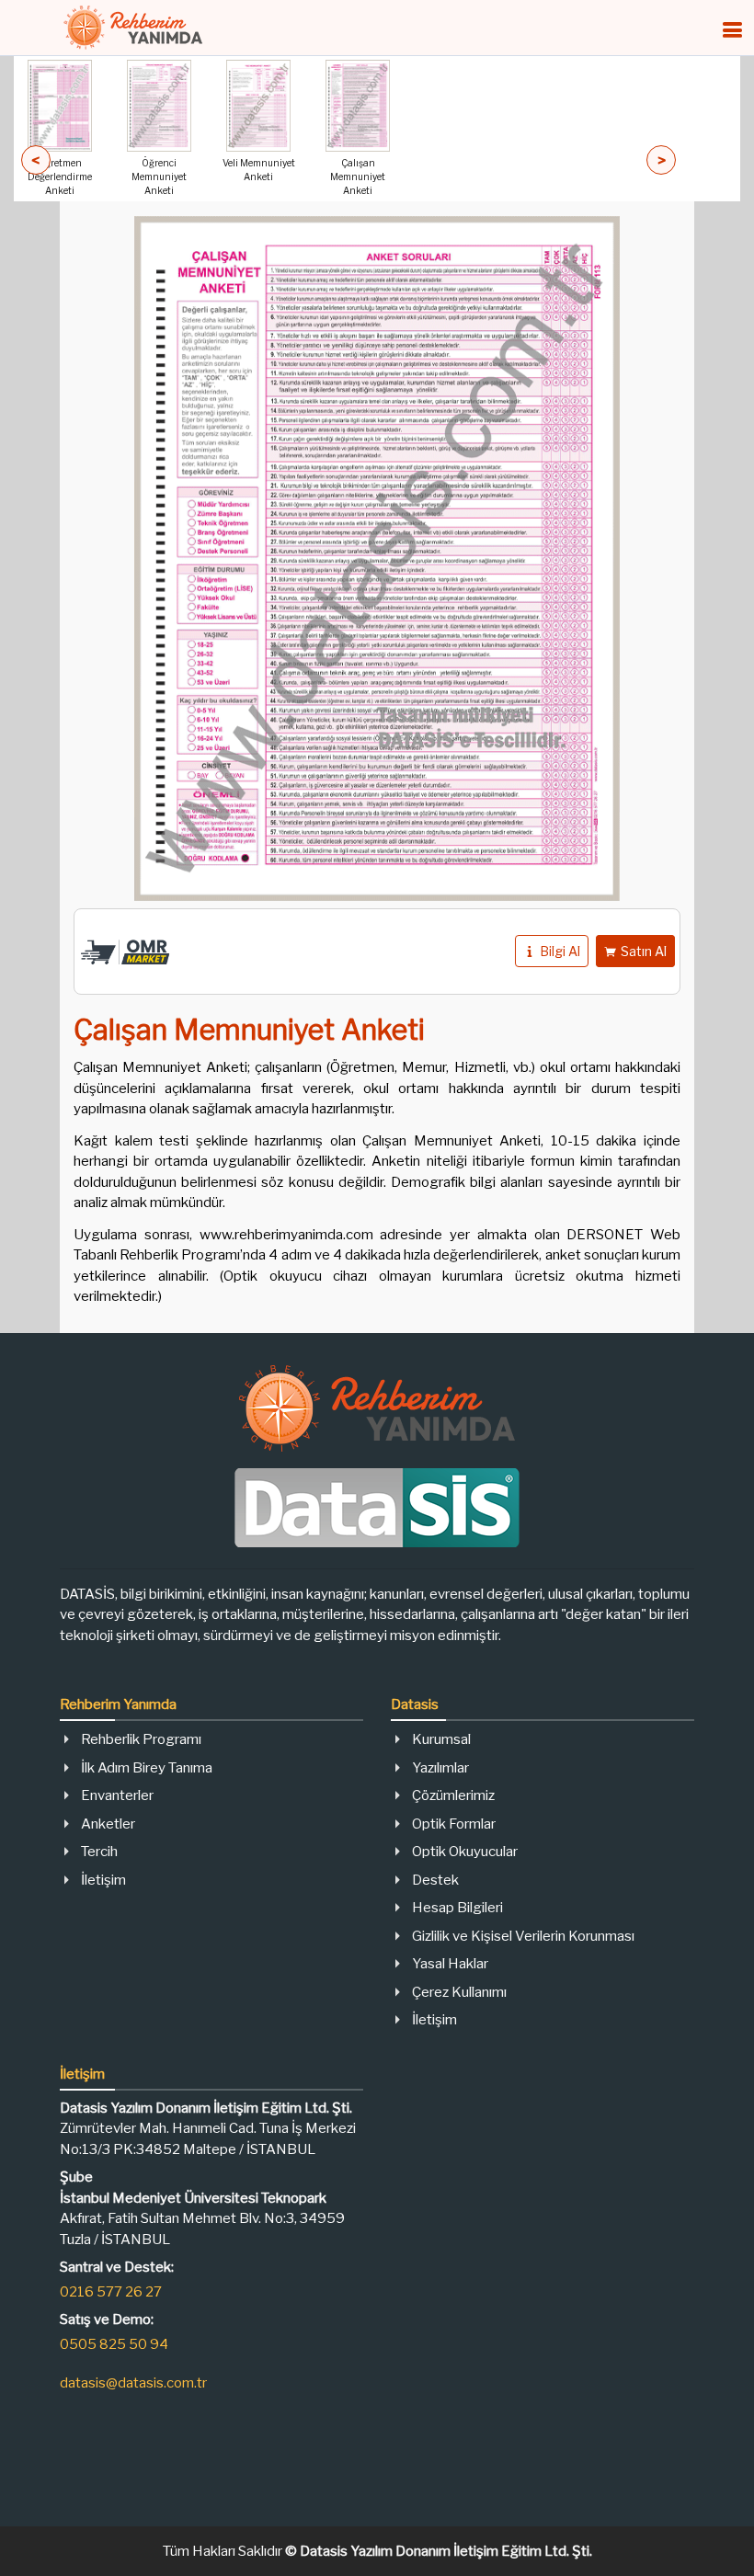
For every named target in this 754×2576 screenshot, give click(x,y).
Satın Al (644, 951)
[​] (732, 30)
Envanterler (117, 1795)
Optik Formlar (454, 1824)
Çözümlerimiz (453, 1795)
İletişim (103, 1880)
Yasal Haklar (450, 1964)
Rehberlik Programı (141, 1739)
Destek (435, 1880)
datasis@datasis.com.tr (133, 2383)
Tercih (99, 1852)
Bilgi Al (560, 951)
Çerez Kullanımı (459, 1992)
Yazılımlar (440, 1768)
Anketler (108, 1824)
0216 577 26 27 (111, 2292)
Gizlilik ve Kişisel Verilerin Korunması (523, 1936)
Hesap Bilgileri (457, 1908)
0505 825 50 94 (114, 2344)
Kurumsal (441, 1739)
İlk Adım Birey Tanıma (147, 1768)
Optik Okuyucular (465, 1852)
